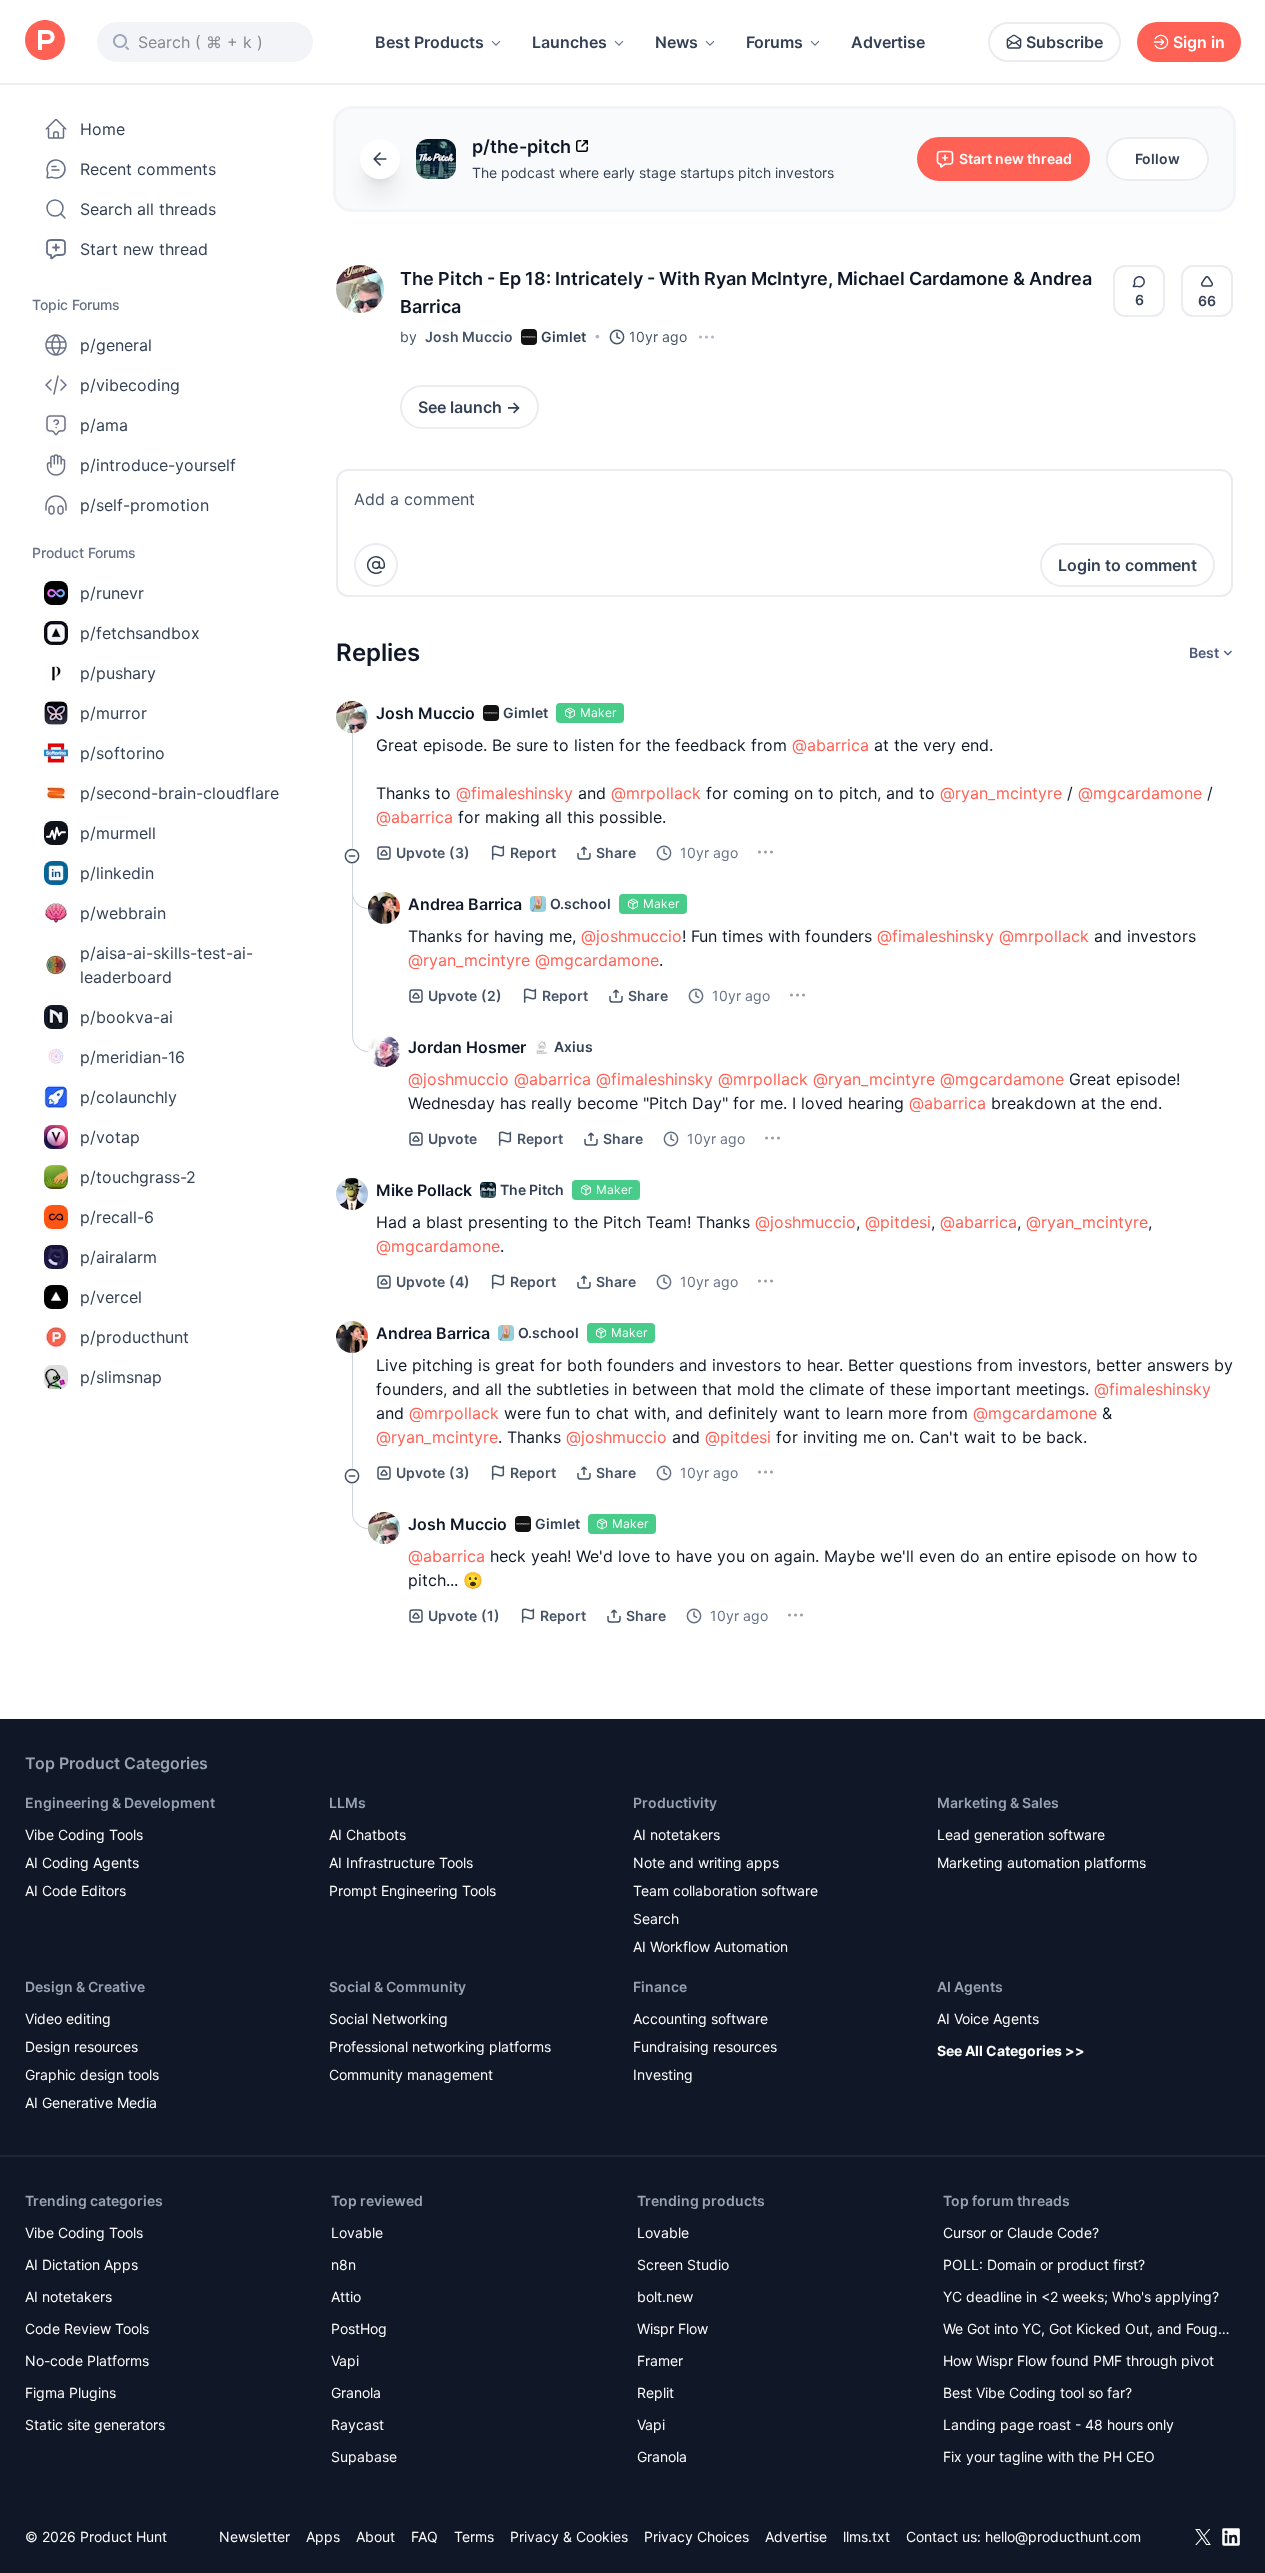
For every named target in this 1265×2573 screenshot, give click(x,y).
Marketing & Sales (998, 1802)
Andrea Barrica (465, 904)
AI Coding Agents (82, 1862)
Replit (655, 2392)
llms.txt (866, 2536)
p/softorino (122, 753)
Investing (663, 2074)
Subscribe (1064, 42)
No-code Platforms (87, 2360)
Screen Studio (683, 2264)
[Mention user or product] (376, 565)
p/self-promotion (144, 505)
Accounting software (700, 2018)
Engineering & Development (120, 1802)
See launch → (469, 407)
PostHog (359, 2328)
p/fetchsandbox (140, 633)
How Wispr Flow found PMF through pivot (1078, 2360)
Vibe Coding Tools (84, 1834)
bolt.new (665, 2296)
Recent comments (148, 169)
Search (656, 1918)
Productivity (675, 1802)
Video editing (68, 2018)
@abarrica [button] (830, 745)
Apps (323, 2536)
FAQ (424, 2536)
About (375, 2536)
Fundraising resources (705, 2046)
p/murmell (118, 833)
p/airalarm (118, 1257)
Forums (774, 42)
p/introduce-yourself (158, 465)
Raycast (357, 2424)
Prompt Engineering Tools (412, 1890)
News (676, 42)
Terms (474, 2536)
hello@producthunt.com (1063, 2536)
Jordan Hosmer (467, 1047)
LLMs (347, 1802)
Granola (356, 2392)
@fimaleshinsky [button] (514, 793)
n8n (343, 2264)
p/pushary (118, 673)
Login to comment (1127, 565)
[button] (360, 289)
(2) (465, 995)
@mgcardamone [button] (1140, 793)
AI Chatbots (367, 1834)
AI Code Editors (75, 1890)
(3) (433, 852)
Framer (660, 2360)
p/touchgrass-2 (138, 1177)
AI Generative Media (91, 2102)
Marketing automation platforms (1041, 1862)
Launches (569, 42)
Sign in (1199, 42)
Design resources (81, 2046)
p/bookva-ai (126, 1017)
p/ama (104, 425)
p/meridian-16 (132, 1057)
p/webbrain (123, 913)
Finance (660, 1986)
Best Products (429, 42)
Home (102, 129)
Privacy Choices (696, 2536)
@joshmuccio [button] (631, 936)
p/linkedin (117, 873)
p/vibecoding (130, 385)
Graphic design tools (92, 2074)
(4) (433, 1281)
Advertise (888, 42)
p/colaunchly (128, 1097)
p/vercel (111, 1297)
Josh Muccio (469, 336)
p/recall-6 (117, 1217)
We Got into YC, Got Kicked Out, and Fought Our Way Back (1087, 2330)
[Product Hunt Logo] (45, 41)
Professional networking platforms (440, 2046)
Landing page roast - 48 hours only (1058, 2424)
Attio (346, 2296)
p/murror (113, 713)
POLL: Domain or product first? (1044, 2264)
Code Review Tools (87, 2328)
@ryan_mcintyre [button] (1001, 793)
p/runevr (112, 593)
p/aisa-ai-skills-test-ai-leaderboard (166, 965)
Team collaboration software (725, 1890)
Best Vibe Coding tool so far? (1037, 2392)
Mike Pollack (424, 1190)
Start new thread (144, 249)
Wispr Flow (672, 2328)
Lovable (357, 2232)
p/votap (110, 1137)
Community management (411, 2074)
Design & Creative (85, 1986)
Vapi (345, 2360)
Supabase (364, 2456)
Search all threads (148, 209)
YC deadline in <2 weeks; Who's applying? (1081, 2296)
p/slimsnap (121, 1377)
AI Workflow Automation (710, 1946)
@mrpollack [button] (656, 793)
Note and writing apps (706, 1862)
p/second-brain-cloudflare (179, 793)
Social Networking (388, 2018)
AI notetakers (676, 1834)
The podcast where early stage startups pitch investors (653, 172)
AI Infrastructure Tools (401, 1862)
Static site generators (95, 2424)
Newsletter (254, 2536)
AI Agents (970, 1986)
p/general (116, 345)
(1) (464, 1615)
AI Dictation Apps (81, 2264)
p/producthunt (134, 1337)
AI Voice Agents (988, 2018)
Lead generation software (1021, 1834)
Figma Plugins (70, 2392)
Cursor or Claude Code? (1021, 2232)
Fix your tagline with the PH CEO (1049, 2456)
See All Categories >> (1011, 2050)
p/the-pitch (521, 146)
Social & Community (397, 1986)
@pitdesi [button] (898, 1222)
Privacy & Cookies (569, 2536)
